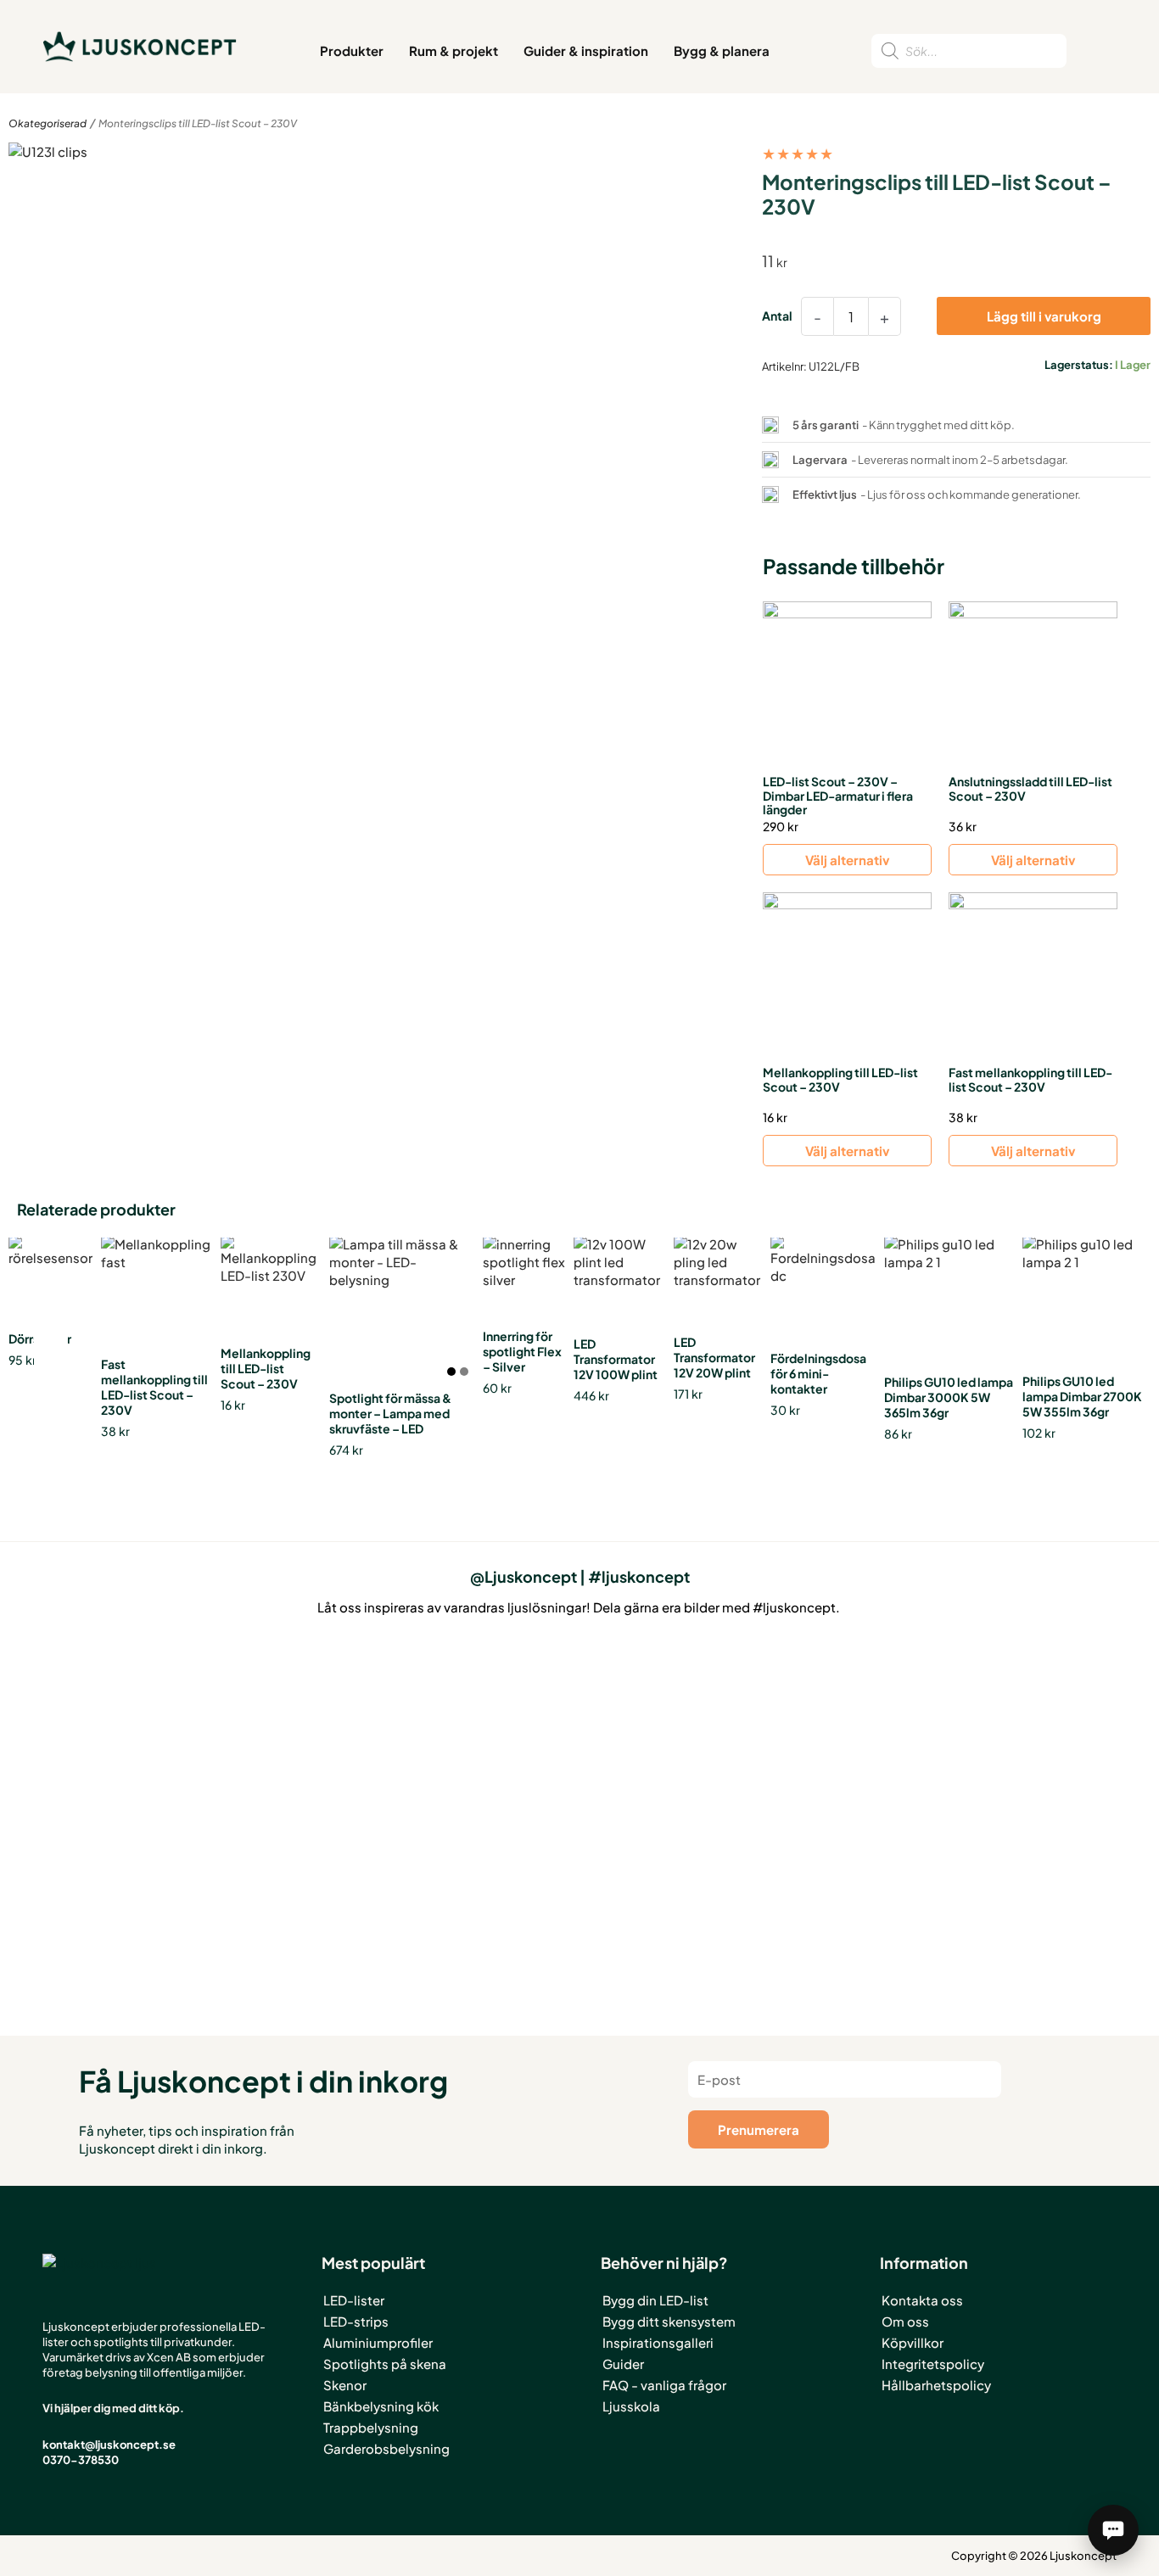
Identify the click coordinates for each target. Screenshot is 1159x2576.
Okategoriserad (48, 123)
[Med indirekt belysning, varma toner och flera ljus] (1047, 1710)
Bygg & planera (722, 50)
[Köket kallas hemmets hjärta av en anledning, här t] (813, 1762)
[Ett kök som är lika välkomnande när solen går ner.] (346, 1798)
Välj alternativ (847, 860)
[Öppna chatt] (1113, 2530)
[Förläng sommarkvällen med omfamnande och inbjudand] (579, 1762)
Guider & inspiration (586, 50)
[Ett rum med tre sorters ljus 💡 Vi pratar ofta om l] (112, 1718)
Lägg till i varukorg (1044, 316)
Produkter (352, 50)
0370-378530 (81, 2460)
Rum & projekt (454, 50)
